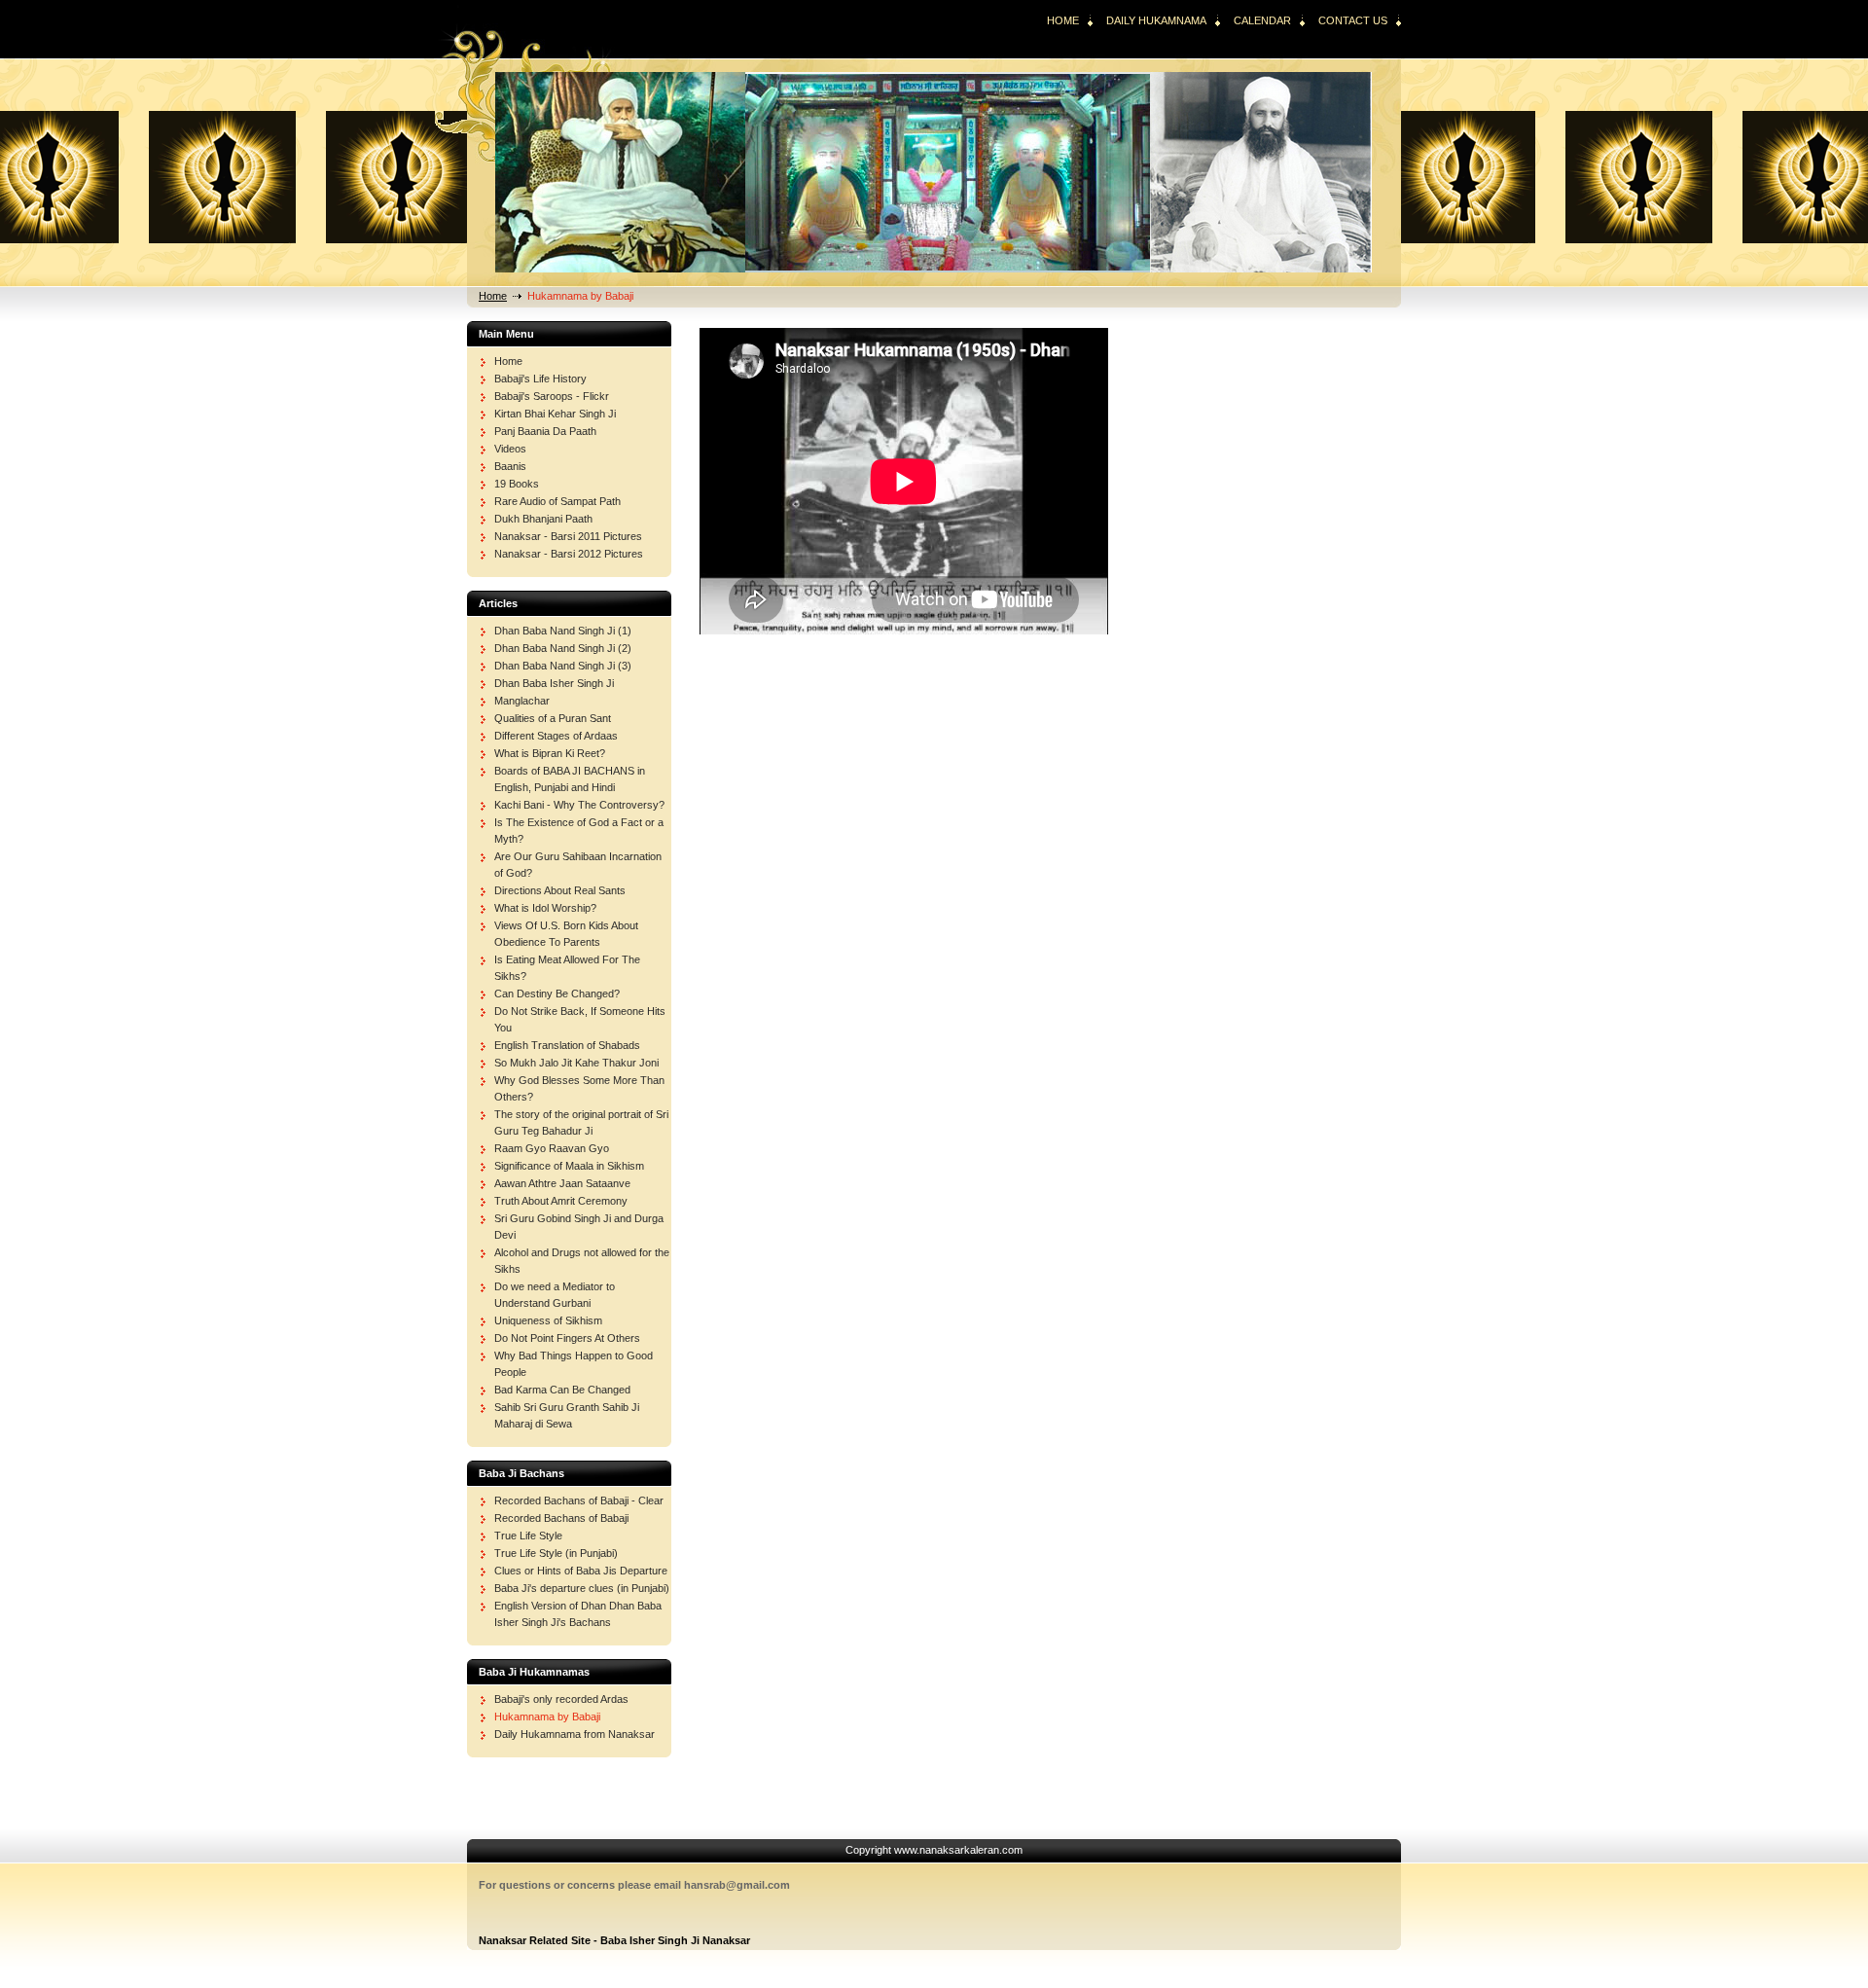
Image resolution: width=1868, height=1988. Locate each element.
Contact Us (1353, 20)
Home (1063, 20)
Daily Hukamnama (1156, 20)
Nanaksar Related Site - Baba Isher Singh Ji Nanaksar (614, 1940)
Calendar (1262, 20)
